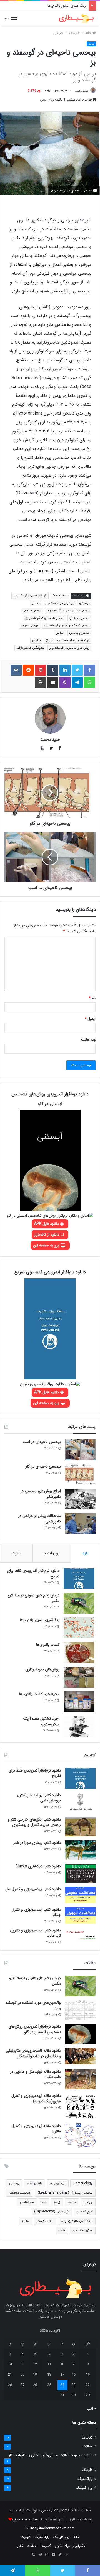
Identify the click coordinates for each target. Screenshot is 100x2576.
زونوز (57, 2202)
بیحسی (36, 603)
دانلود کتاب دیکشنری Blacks (38, 1866)
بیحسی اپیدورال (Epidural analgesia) (65, 2193)
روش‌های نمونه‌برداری (42, 1669)
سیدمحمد (82, 91)
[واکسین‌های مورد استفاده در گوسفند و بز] (80, 2010)
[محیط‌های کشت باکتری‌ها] (79, 1702)
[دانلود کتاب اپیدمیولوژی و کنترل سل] (80, 1895)
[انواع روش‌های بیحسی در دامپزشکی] (80, 1499)
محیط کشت (45, 2221)
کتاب (62, 2230)
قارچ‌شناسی (85, 2211)
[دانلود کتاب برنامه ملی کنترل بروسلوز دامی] (80, 1803)
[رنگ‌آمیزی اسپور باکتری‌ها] (79, 1628)
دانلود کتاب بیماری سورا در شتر (37, 1843)
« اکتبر (91, 2409)
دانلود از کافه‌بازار (47, 1235)
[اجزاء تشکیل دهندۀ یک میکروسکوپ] (79, 1727)
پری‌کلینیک (84, 2488)
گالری (19, 2546)
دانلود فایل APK (47, 1224)
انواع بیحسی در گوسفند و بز (30, 596)
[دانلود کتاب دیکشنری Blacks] (80, 1873)
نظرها (16, 1553)
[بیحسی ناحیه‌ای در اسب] (80, 1450)
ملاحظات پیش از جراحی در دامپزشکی (39, 1519)
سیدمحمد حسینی (25, 2519)
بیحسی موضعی (32, 611)
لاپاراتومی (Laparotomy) (52, 2211)
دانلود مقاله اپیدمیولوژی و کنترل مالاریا (36, 2129)
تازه (86, 1553)
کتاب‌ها (87, 2438)
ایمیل (90, 1019)
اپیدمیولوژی (58, 2183)
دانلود (72, 2202)
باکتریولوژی (34, 2183)
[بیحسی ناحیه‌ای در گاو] (80, 1474)
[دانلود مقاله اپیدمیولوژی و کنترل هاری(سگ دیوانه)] (80, 2106)
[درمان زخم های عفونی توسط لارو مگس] (79, 1603)
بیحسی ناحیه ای (79, 618)
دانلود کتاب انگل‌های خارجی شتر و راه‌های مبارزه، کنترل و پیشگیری (34, 1822)
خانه (89, 33)
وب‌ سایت (88, 1040)
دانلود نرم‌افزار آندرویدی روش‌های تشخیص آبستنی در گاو (35, 2029)
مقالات (87, 2446)
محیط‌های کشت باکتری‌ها (39, 1694)
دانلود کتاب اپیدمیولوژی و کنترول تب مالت (35, 1933)
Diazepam (60, 596)
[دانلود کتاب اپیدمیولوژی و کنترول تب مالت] (80, 1935)
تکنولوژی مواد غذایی (70, 2546)
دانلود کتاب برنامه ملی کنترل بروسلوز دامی (39, 1798)
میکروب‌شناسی (83, 2230)
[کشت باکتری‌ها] (79, 1653)
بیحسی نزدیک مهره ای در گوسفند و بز (67, 626)
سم (44, 2202)
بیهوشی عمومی (30, 626)
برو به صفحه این (47, 1245)
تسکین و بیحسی (79, 633)
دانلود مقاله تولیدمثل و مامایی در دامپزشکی (35, 2074)
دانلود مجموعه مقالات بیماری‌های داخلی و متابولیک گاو (50, 2455)
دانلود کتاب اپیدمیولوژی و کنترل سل (33, 1889)
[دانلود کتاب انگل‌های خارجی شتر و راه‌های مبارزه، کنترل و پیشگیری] (80, 1827)
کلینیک (74, 33)
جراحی (58, 33)
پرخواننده (52, 1553)
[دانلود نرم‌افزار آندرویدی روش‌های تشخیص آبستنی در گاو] (80, 2034)
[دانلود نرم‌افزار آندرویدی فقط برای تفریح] (79, 1579)
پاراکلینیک (85, 2479)
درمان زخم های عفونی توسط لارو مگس (34, 1598)
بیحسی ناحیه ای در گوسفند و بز (45, 618)
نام (92, 998)
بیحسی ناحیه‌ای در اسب (42, 1442)
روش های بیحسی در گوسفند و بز (69, 648)
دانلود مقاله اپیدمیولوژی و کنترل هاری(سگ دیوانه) (36, 2099)
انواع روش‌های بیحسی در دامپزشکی (41, 1494)
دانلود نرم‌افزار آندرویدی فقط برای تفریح (33, 1573)
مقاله (25, 2221)
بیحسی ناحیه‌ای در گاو (43, 1466)
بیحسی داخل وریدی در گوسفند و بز (68, 611)
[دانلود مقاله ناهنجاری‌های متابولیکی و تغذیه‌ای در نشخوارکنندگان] (80, 2056)
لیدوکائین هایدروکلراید (30, 648)
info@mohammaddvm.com (52, 2528)
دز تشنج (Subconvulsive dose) (68, 641)
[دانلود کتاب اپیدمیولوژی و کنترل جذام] (80, 1915)
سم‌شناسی (27, 2202)
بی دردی (84, 603)
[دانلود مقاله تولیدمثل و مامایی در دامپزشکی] (80, 2079)
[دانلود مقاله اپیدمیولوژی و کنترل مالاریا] (80, 2136)
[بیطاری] (76, 18)
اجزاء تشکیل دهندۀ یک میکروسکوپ (41, 1721)
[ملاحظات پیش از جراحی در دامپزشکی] (80, 1524)
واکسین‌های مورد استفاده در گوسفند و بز (33, 2005)
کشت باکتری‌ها (75, 6)
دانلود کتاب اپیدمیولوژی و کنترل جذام (36, 1912)
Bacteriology (83, 2183)
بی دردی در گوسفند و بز (60, 603)
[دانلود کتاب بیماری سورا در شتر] (80, 1850)
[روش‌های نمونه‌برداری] (79, 1677)
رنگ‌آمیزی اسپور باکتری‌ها (40, 1620)
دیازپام (36, 641)
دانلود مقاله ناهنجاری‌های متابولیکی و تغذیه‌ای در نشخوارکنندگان (33, 2053)
